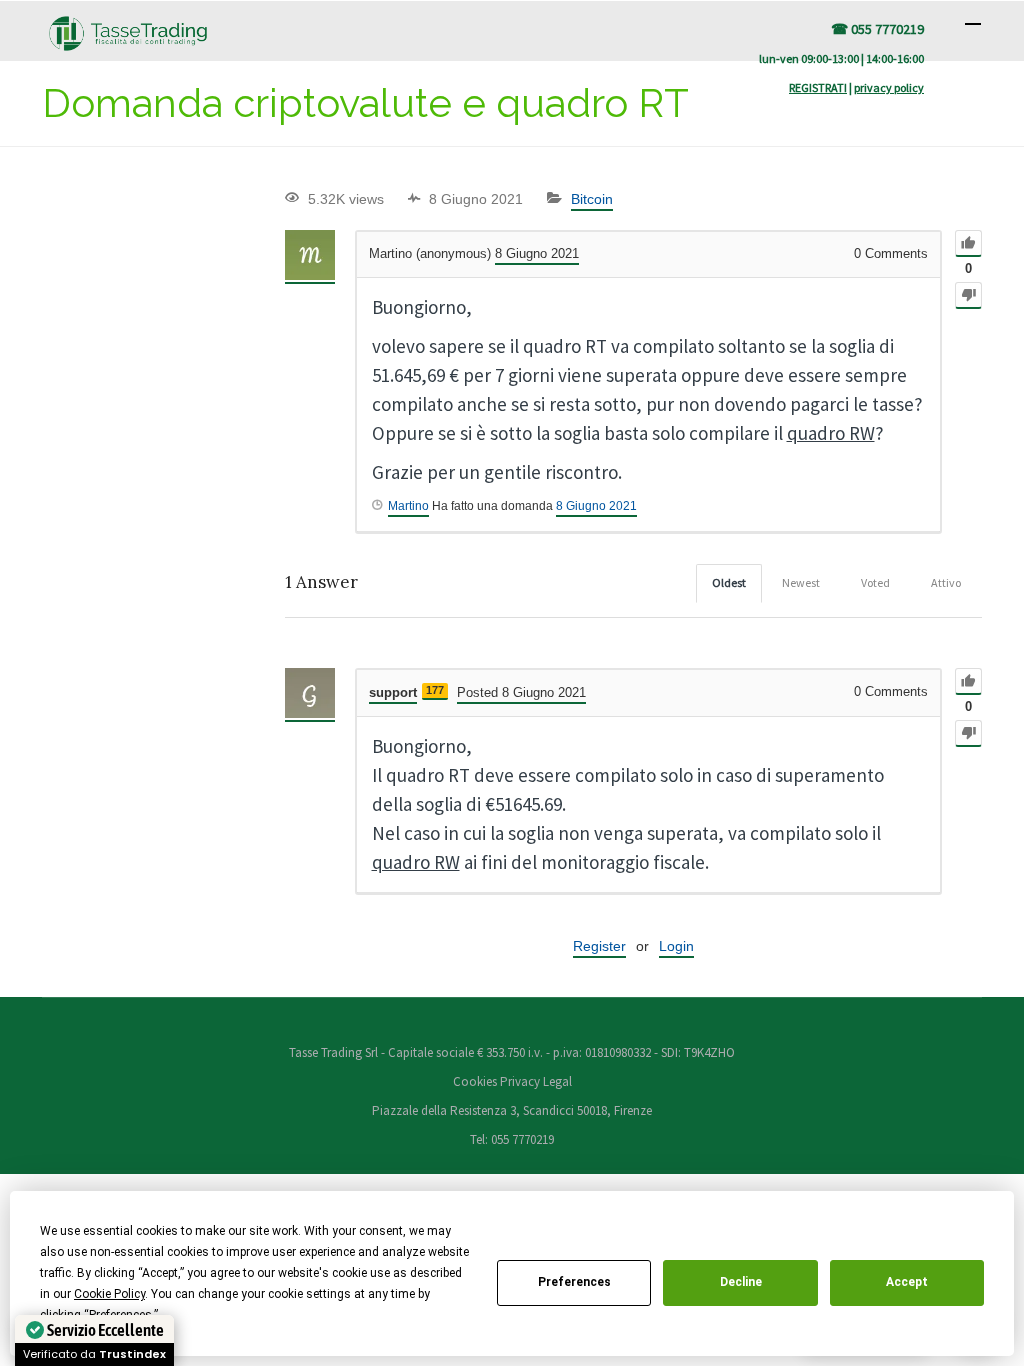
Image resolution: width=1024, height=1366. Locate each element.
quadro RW (831, 433)
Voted (875, 582)
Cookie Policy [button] (109, 1294)
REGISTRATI (818, 87)
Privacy (520, 1081)
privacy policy (889, 87)
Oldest (729, 582)
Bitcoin (592, 199)
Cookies (476, 1081)
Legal (557, 1081)
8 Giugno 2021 (596, 506)
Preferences (574, 1282)
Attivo (946, 582)
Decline (741, 1282)
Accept (907, 1282)
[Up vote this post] (968, 243)
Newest (801, 582)
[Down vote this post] (968, 295)
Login (676, 946)
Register (599, 946)
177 (435, 690)
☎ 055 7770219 (877, 29)
